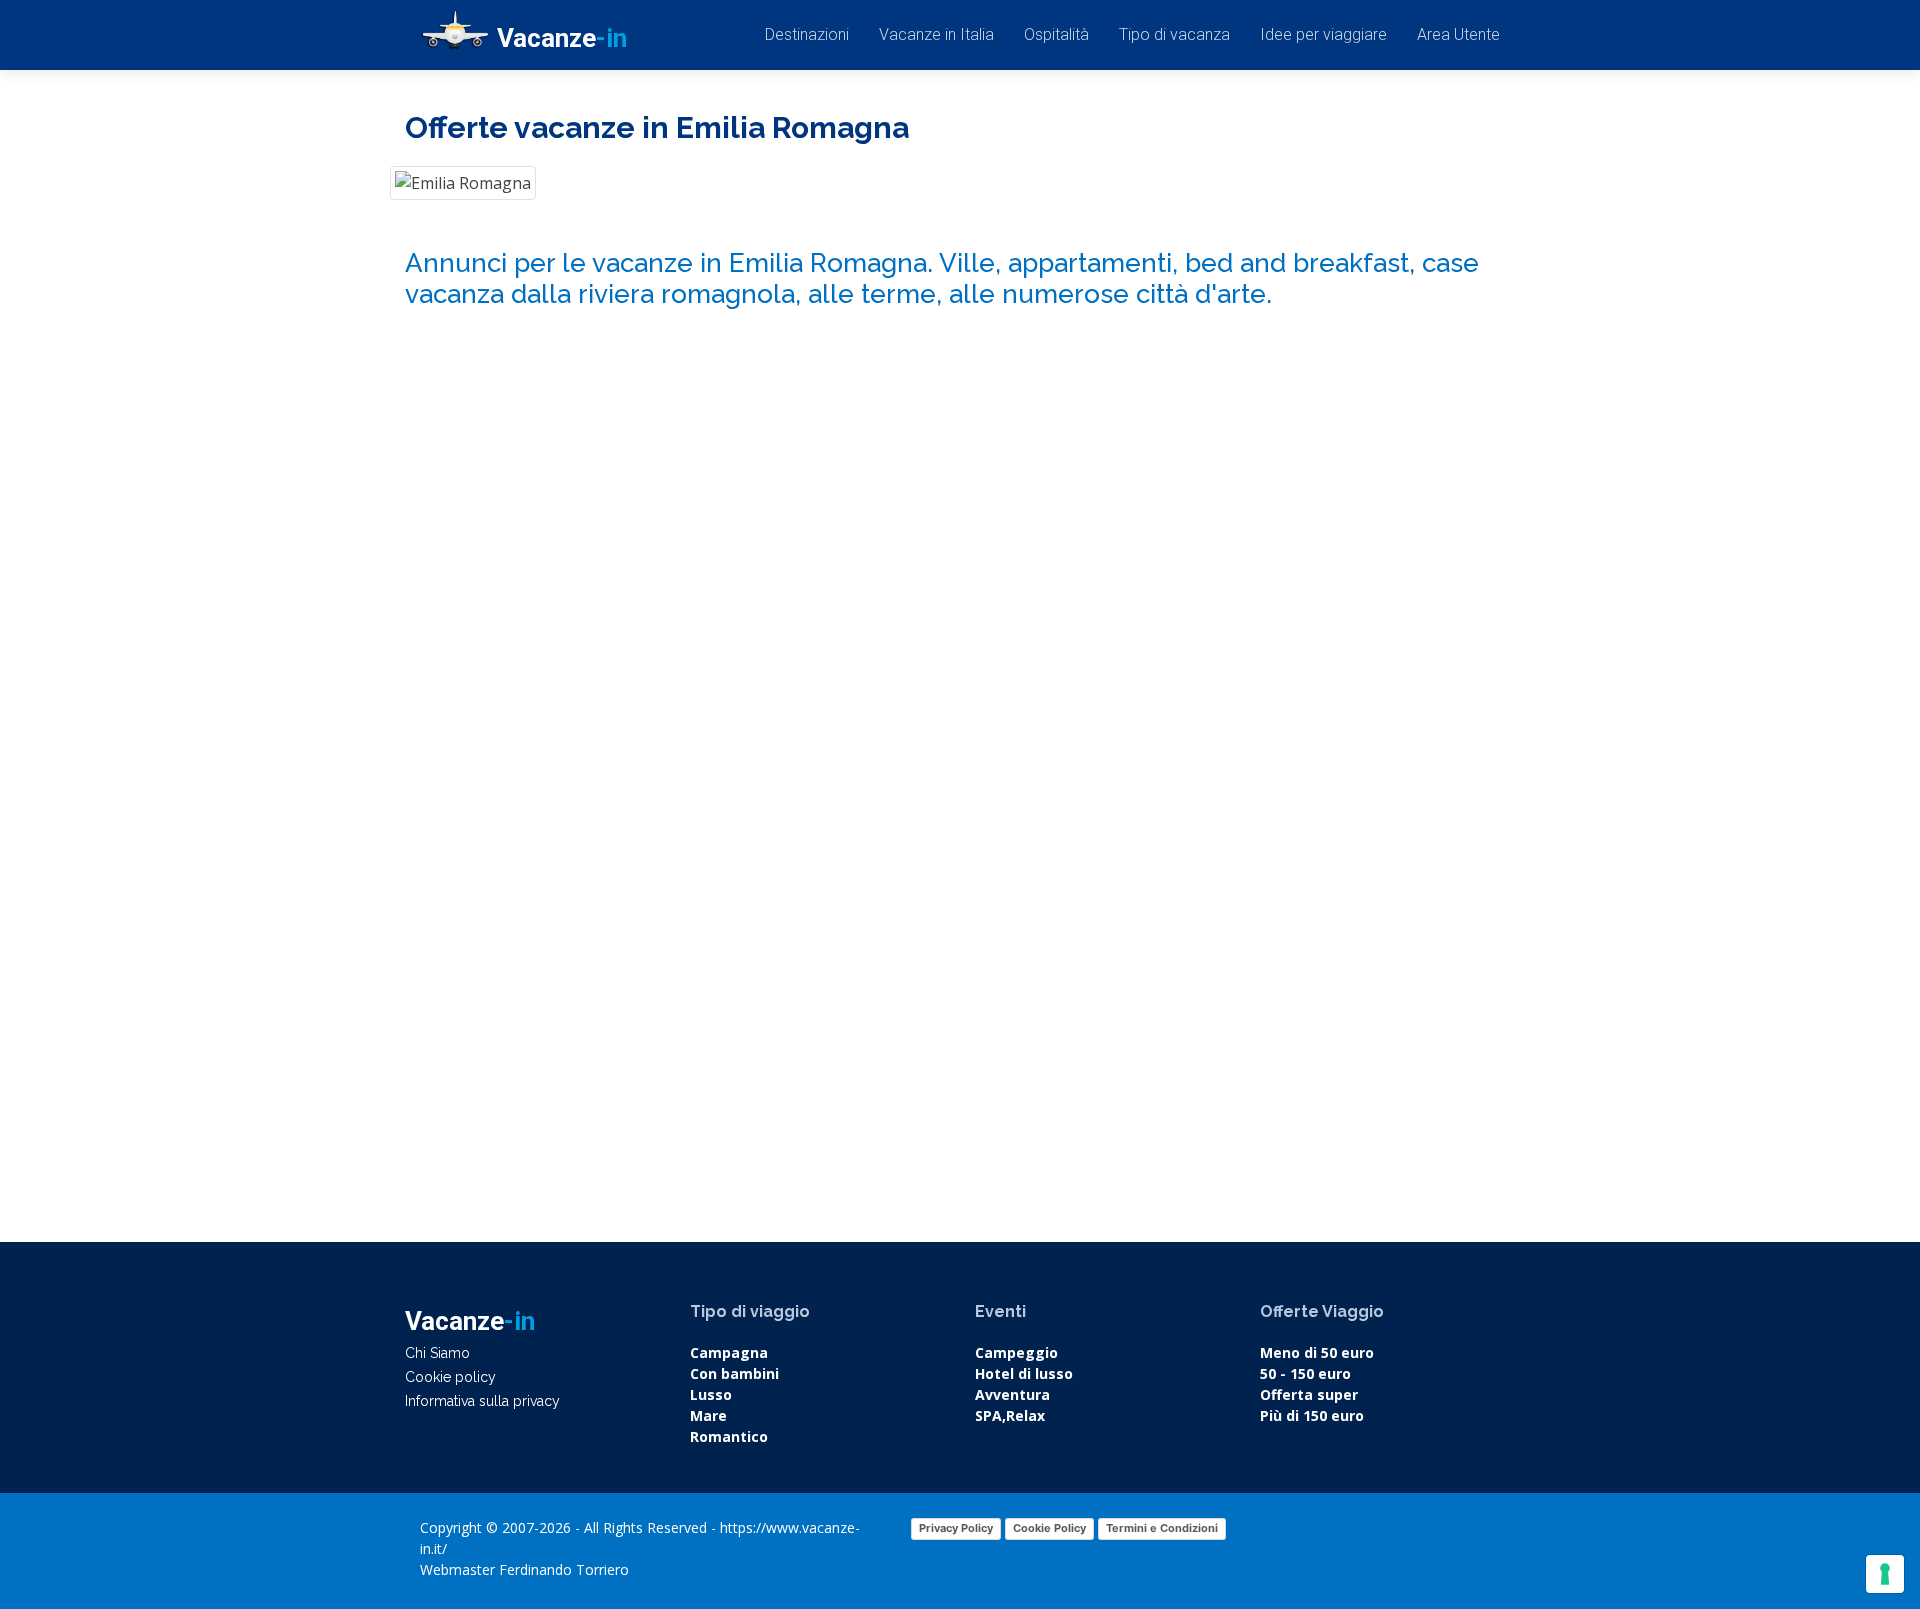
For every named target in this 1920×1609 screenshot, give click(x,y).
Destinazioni (807, 34)
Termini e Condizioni (1162, 1528)
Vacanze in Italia (936, 34)
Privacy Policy (956, 1528)
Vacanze (562, 38)
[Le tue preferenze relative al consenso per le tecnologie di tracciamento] (1885, 1574)
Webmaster (457, 1569)
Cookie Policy (1049, 1528)
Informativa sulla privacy (482, 1401)
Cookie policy (450, 1377)
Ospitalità (1056, 34)
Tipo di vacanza (1174, 34)
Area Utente (1458, 34)
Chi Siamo (437, 1353)
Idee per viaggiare (1323, 34)
